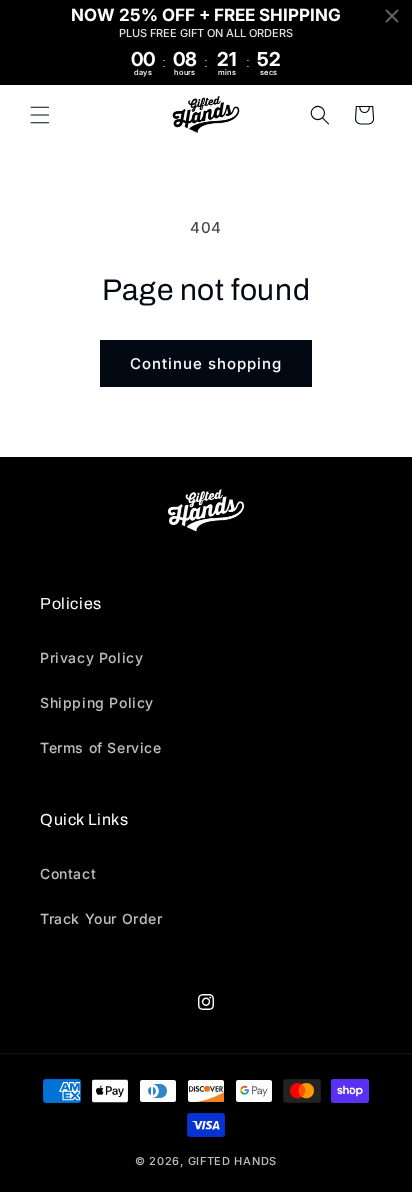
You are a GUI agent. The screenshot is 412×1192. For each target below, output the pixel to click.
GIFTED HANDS (232, 1161)
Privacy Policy (91, 657)
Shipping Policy (97, 702)
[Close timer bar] (392, 16)
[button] (40, 115)
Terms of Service (101, 747)
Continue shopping (206, 363)
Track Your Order (101, 918)
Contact (68, 873)
